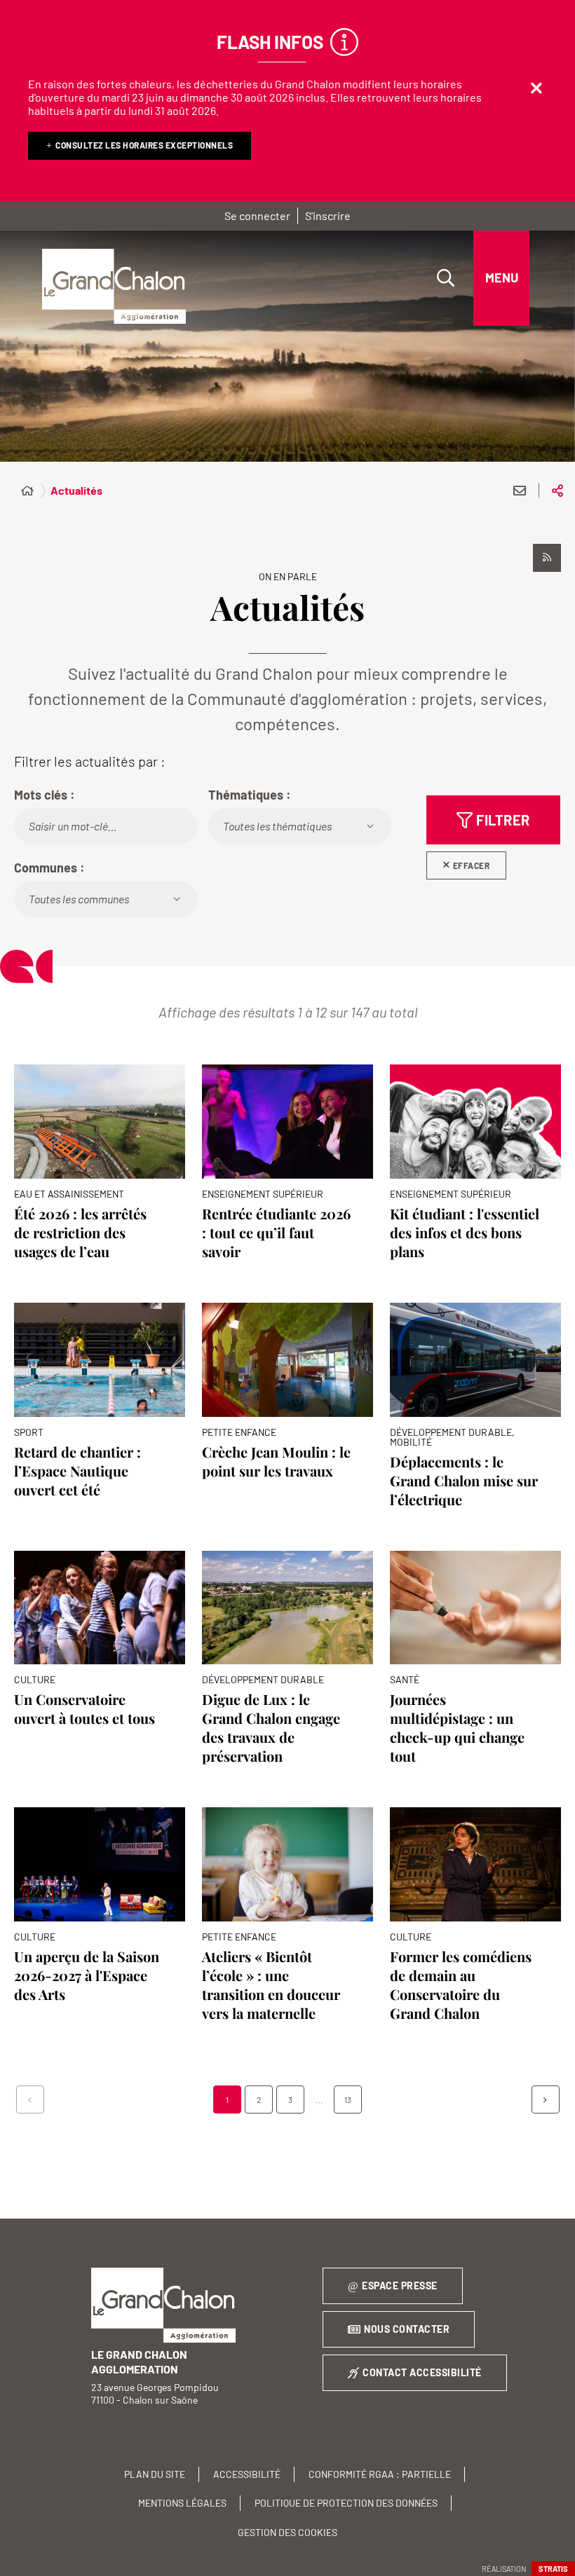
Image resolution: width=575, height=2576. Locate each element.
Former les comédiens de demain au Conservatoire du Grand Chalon (461, 1985)
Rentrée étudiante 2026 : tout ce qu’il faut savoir (276, 1232)
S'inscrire (328, 215)
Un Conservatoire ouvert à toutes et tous (84, 1708)
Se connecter (257, 215)
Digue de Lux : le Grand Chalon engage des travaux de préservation (271, 1727)
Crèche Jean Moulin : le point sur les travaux (276, 1461)
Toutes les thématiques (277, 826)
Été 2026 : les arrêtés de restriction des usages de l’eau (80, 1232)
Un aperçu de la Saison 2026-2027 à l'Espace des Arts (87, 1975)
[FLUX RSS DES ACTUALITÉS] (547, 558)
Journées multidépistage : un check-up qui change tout (457, 1727)
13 (348, 2099)
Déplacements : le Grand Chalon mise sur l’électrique (464, 1480)
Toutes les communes (79, 899)
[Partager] (557, 491)
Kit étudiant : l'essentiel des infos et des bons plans (465, 1232)
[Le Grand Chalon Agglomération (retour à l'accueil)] (114, 287)
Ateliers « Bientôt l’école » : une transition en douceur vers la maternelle (271, 1985)
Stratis (553, 2569)
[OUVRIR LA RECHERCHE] (445, 278)
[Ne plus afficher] (536, 88)
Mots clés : (45, 795)
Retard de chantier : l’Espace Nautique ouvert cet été (77, 1471)
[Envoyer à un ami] (520, 491)
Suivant (546, 2099)
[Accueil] (27, 491)
